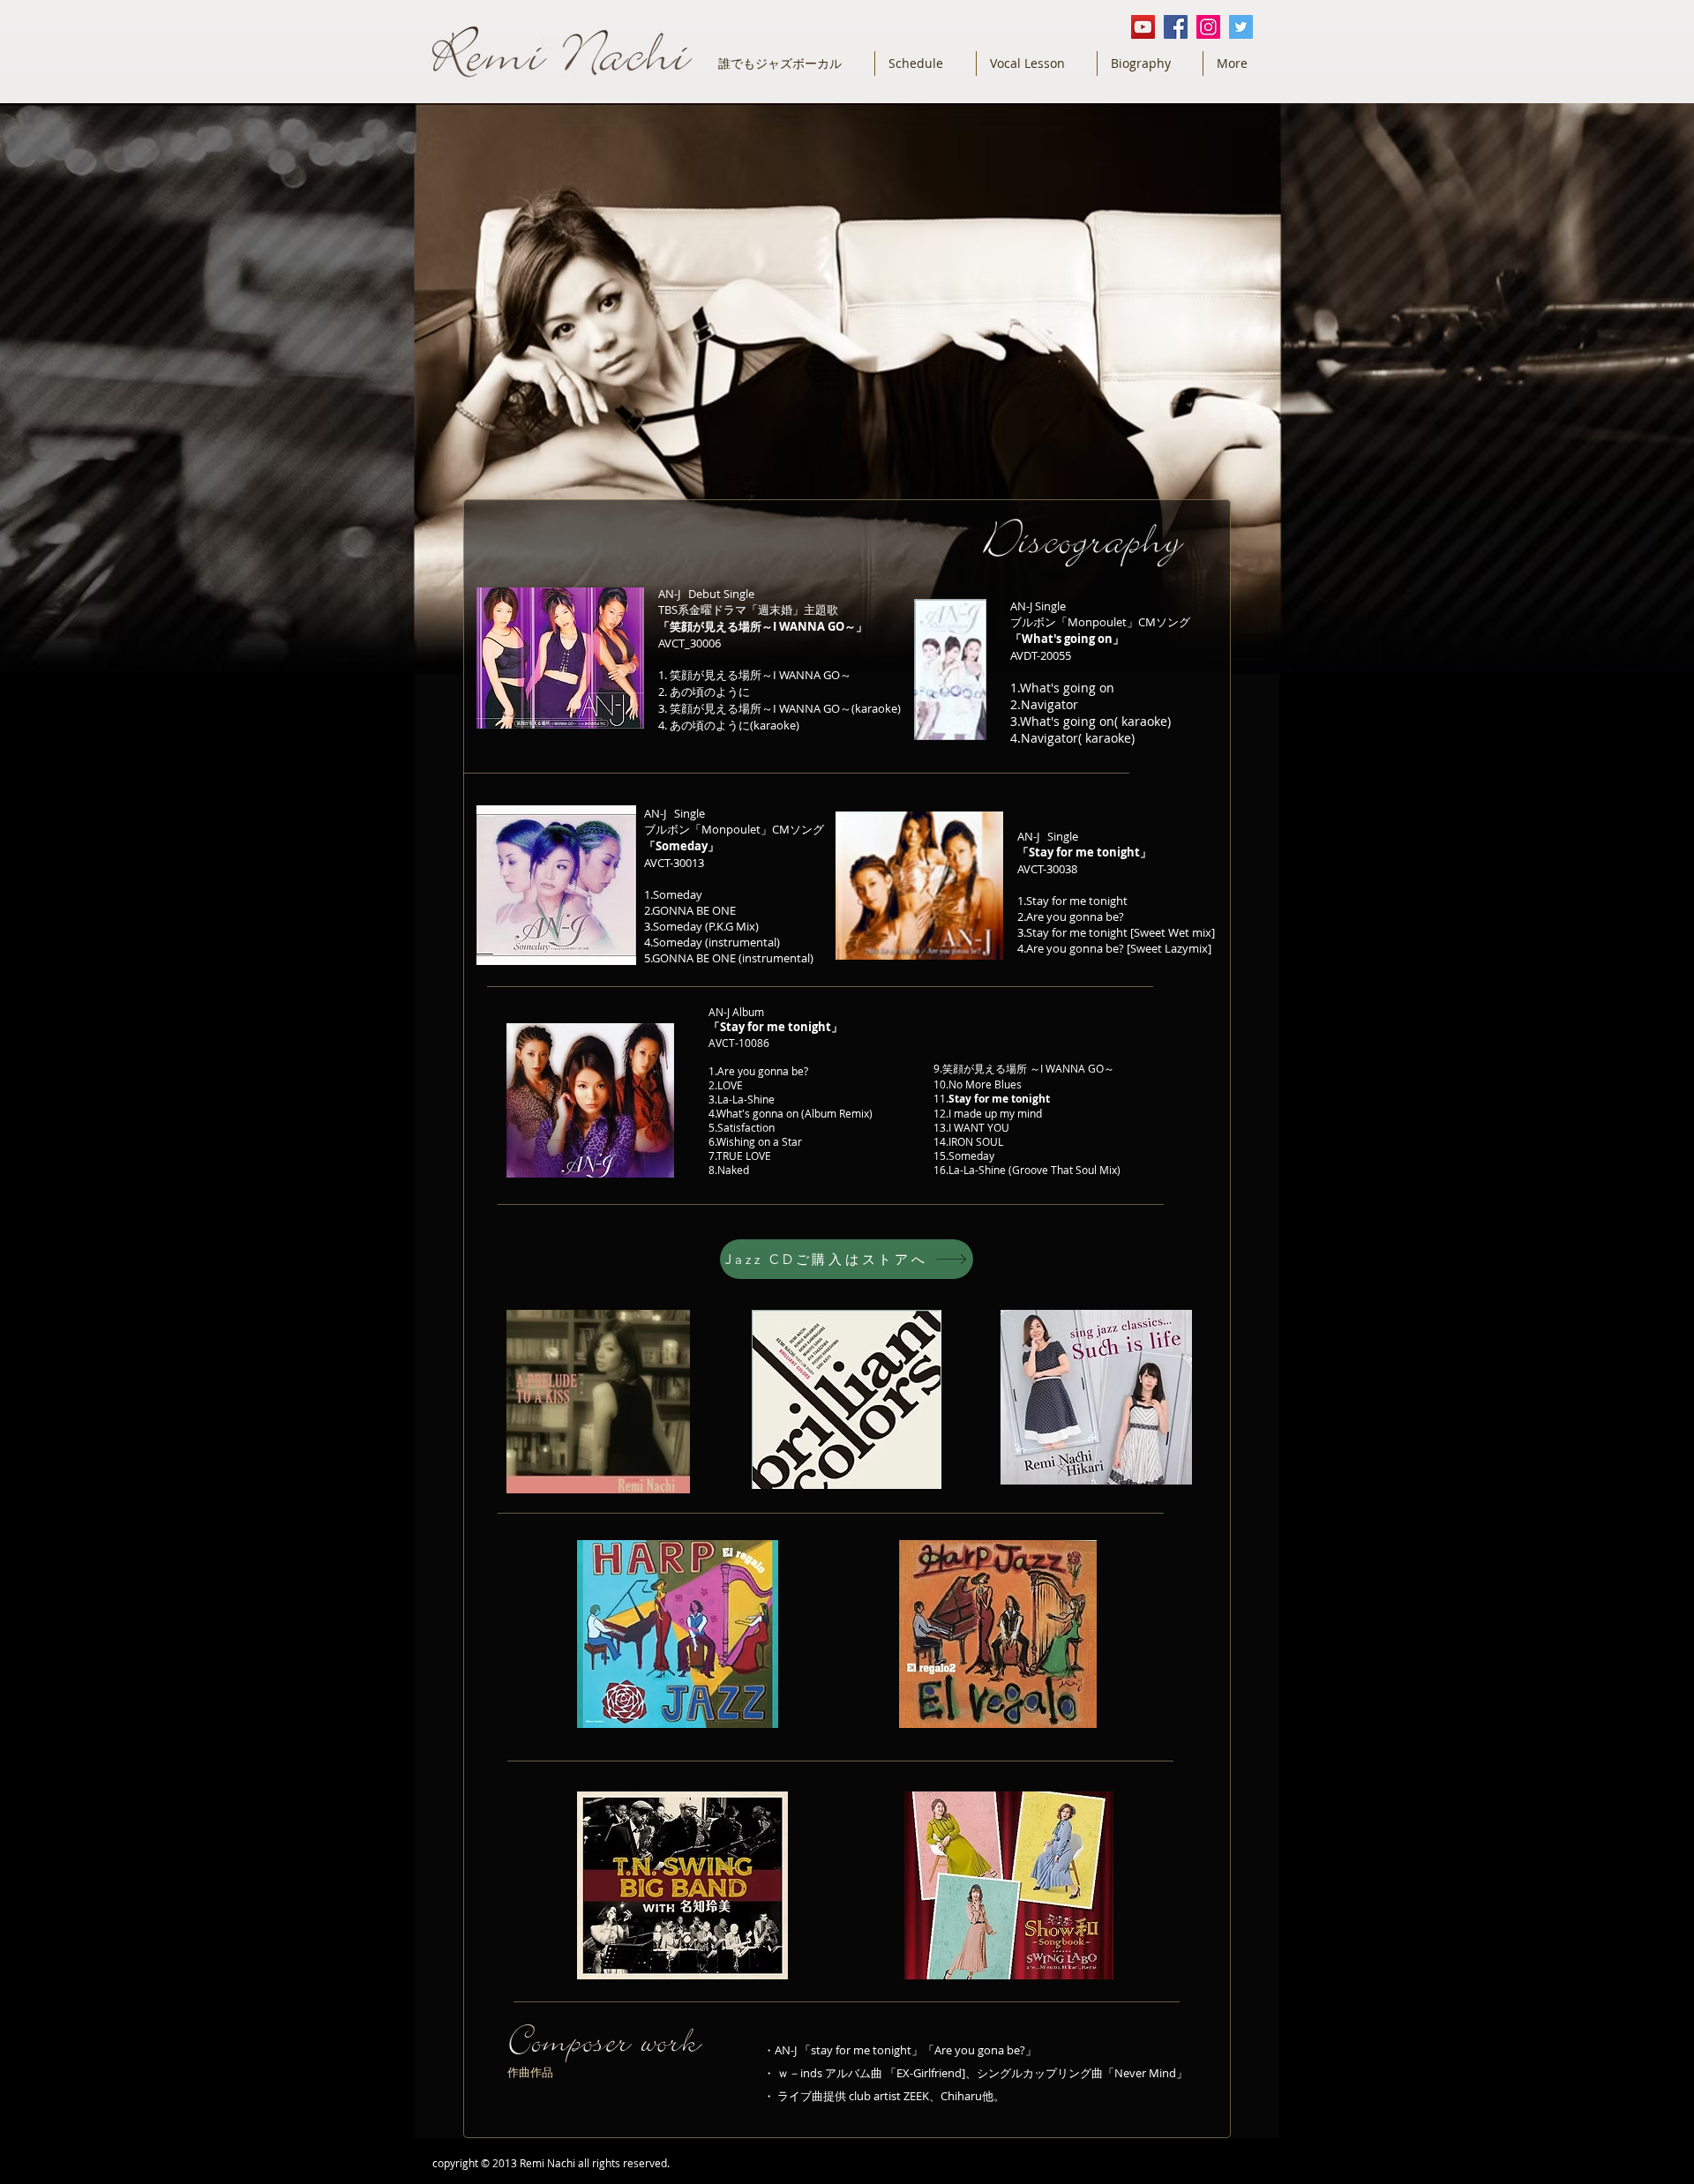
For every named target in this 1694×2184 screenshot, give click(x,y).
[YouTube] (1143, 27)
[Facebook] (1176, 27)
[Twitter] (1241, 27)
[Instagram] (1208, 27)
